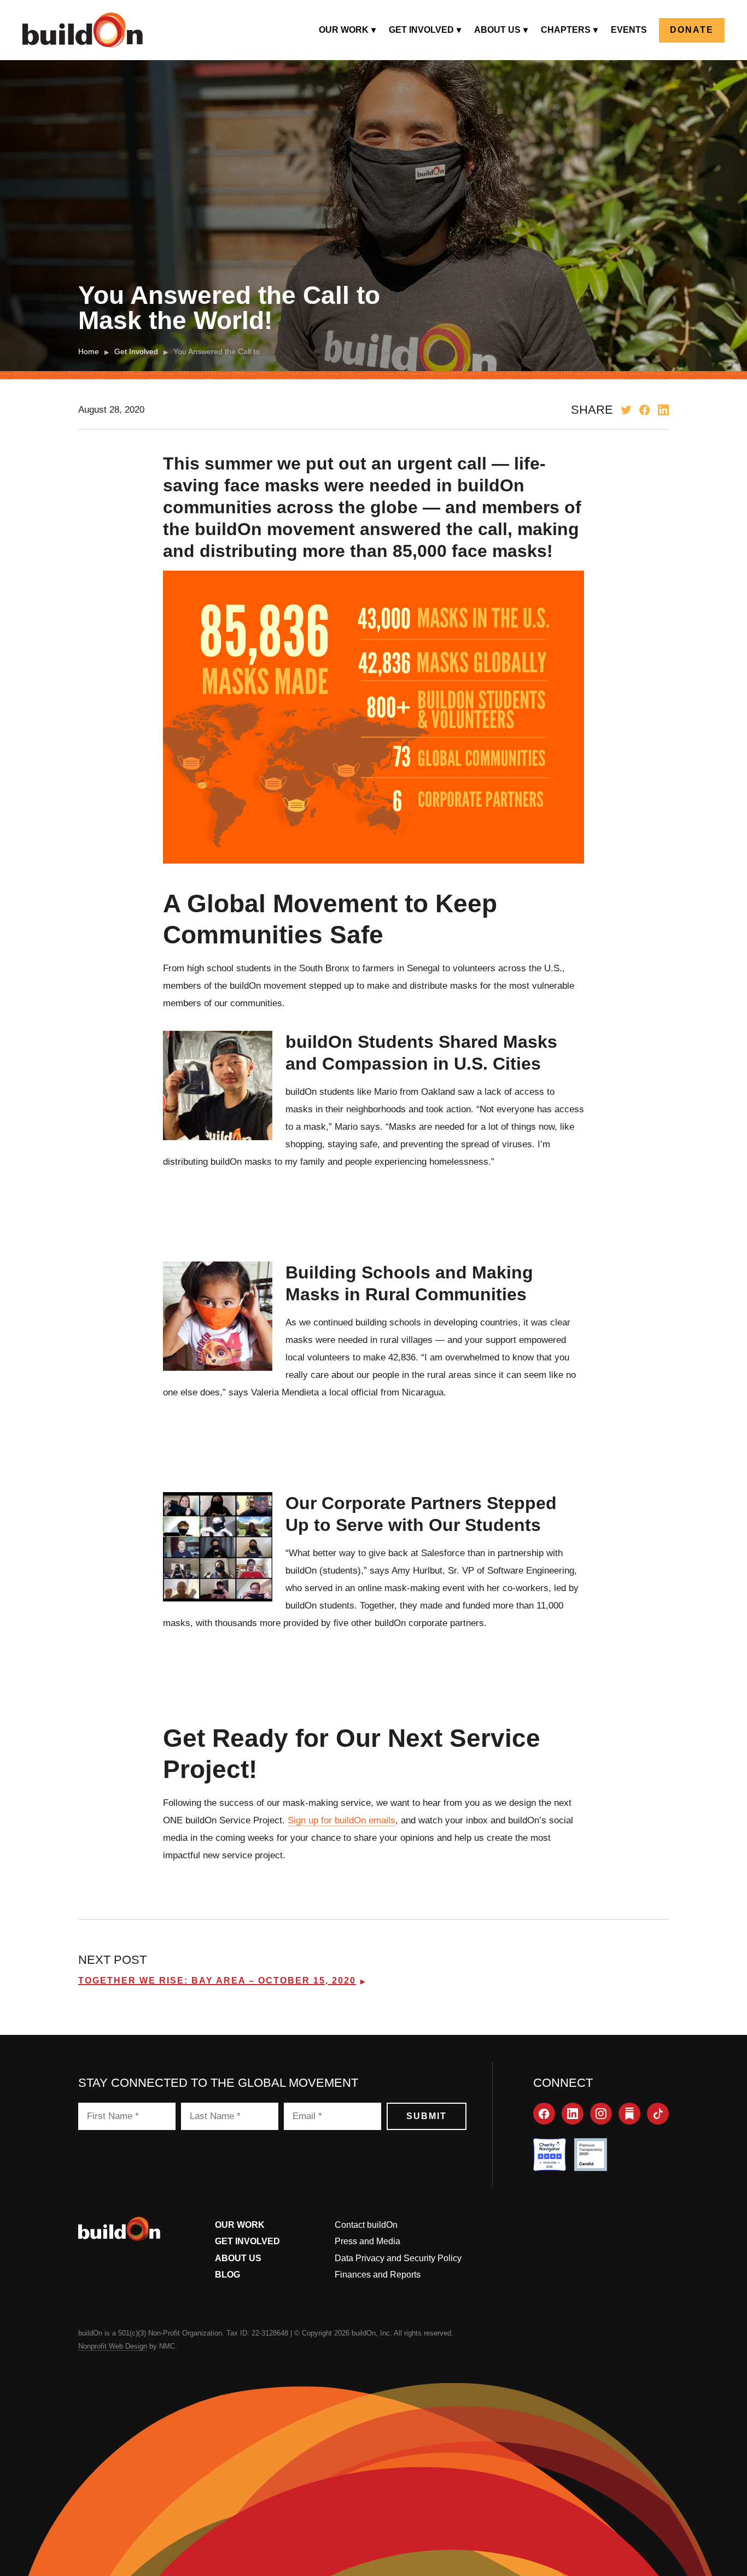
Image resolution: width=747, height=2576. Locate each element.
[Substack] (629, 2114)
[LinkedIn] (573, 2114)
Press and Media (367, 2241)
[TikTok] (658, 2114)
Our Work (240, 2225)
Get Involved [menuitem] (421, 30)
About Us (238, 2258)
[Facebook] (544, 2114)
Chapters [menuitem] (566, 30)
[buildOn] (83, 30)
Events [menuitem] (629, 30)
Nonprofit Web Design (113, 2346)
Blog (227, 2275)
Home (89, 351)
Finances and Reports (378, 2275)
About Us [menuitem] (497, 30)
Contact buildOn (366, 2225)
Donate (692, 30)
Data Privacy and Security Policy (398, 2258)
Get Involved (136, 351)
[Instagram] (601, 2114)
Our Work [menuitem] (344, 30)
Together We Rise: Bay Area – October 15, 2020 (217, 1981)
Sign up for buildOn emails (342, 1820)
